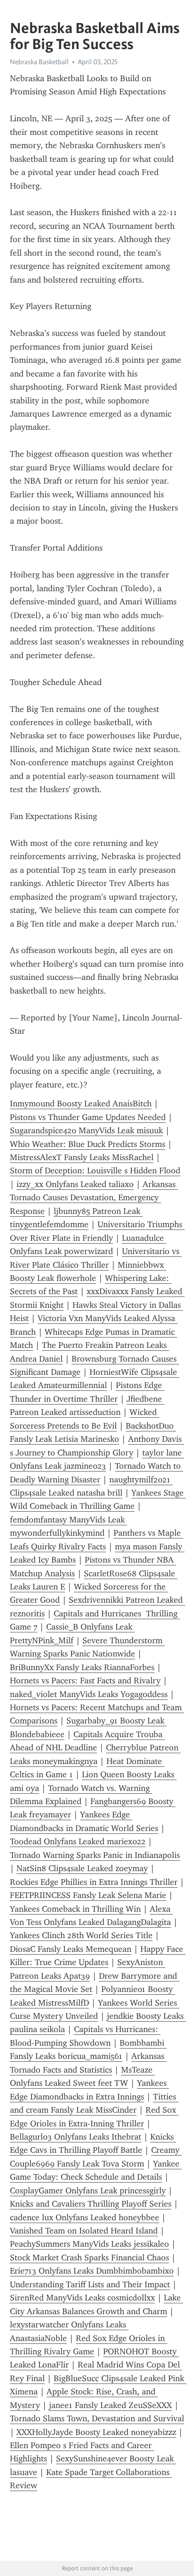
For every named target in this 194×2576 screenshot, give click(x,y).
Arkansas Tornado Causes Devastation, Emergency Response (94, 1198)
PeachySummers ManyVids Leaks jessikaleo (89, 2244)
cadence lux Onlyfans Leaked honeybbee (85, 2217)
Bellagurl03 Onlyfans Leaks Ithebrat (76, 2137)
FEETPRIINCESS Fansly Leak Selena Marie (88, 1895)
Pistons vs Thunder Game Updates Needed (88, 1117)
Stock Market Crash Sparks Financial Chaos (89, 2258)
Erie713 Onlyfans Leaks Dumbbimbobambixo (92, 2271)
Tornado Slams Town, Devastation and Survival (97, 2418)
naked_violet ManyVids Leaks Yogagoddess (89, 1694)
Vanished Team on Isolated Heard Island (84, 2231)
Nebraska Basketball (39, 62)
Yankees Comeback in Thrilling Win (75, 1909)
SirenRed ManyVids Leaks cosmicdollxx (82, 2298)
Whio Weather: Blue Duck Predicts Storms (88, 1144)
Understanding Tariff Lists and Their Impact (90, 2284)
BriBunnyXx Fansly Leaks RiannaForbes (82, 1667)
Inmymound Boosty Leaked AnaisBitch (81, 1104)
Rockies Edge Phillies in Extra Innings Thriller (94, 1882)
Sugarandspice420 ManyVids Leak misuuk (86, 1130)
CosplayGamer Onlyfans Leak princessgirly (88, 2191)
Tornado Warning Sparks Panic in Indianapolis (95, 1855)
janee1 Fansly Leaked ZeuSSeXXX (110, 2405)
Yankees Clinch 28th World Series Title (81, 1935)
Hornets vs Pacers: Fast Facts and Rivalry (85, 1681)
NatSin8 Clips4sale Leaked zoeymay (82, 1868)
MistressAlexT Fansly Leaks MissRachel (82, 1157)
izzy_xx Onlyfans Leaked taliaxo (75, 1184)
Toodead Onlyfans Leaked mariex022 (78, 1841)
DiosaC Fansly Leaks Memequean (71, 1949)
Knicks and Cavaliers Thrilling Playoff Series (91, 2204)
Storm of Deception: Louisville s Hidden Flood (95, 1171)
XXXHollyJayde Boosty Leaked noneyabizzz (96, 2432)
